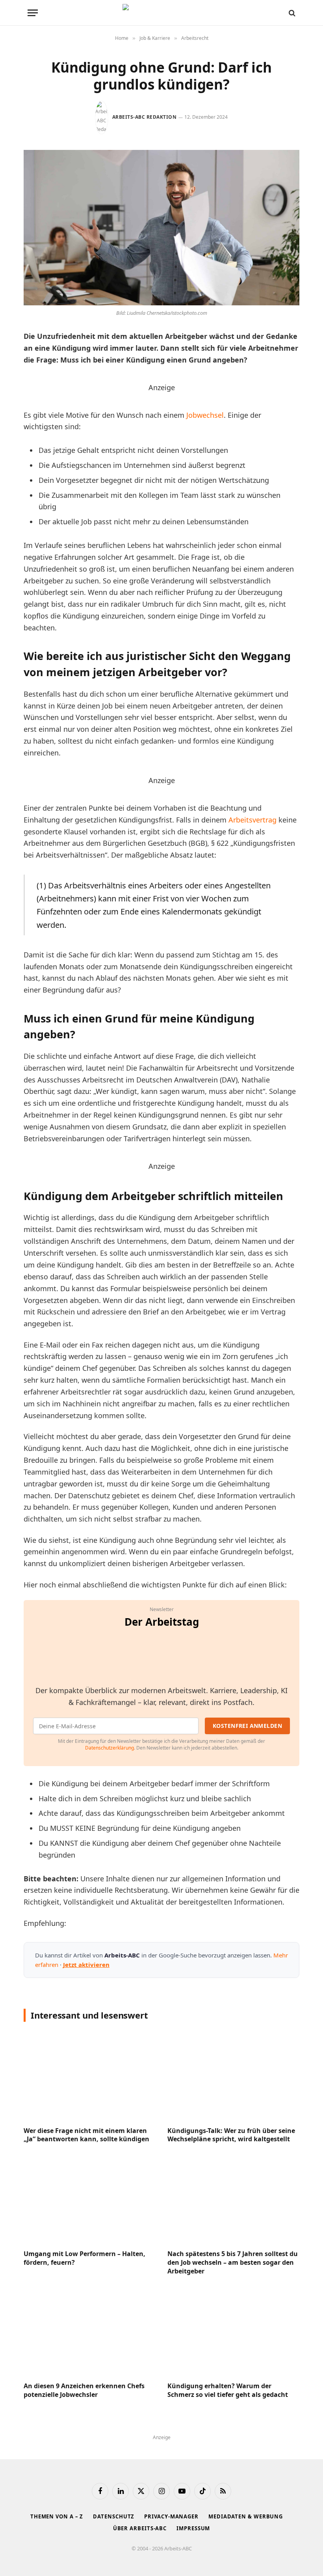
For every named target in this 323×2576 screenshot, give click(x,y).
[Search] (291, 13)
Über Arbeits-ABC (140, 2528)
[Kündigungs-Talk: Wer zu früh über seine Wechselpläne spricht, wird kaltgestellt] (233, 2076)
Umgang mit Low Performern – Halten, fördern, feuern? (84, 2258)
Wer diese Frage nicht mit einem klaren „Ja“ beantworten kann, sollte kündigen (86, 2135)
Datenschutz (114, 2516)
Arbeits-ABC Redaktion (144, 117)
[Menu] (33, 13)
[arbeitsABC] (161, 13)
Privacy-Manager (171, 2516)
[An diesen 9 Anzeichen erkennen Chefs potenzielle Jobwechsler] (90, 2332)
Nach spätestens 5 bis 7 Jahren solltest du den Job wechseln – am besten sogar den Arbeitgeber (233, 2263)
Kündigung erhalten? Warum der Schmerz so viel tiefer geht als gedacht (228, 2390)
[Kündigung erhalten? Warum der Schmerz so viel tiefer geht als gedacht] (233, 2332)
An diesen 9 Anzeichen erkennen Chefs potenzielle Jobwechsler (84, 2390)
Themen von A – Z (57, 2516)
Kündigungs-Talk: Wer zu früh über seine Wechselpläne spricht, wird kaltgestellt (231, 2135)
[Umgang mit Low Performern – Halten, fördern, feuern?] (90, 2199)
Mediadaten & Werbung (246, 2516)
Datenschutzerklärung (110, 1748)
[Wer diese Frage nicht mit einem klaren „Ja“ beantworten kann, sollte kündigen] (90, 2076)
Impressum (193, 2528)
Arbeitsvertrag (252, 820)
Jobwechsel (205, 415)
